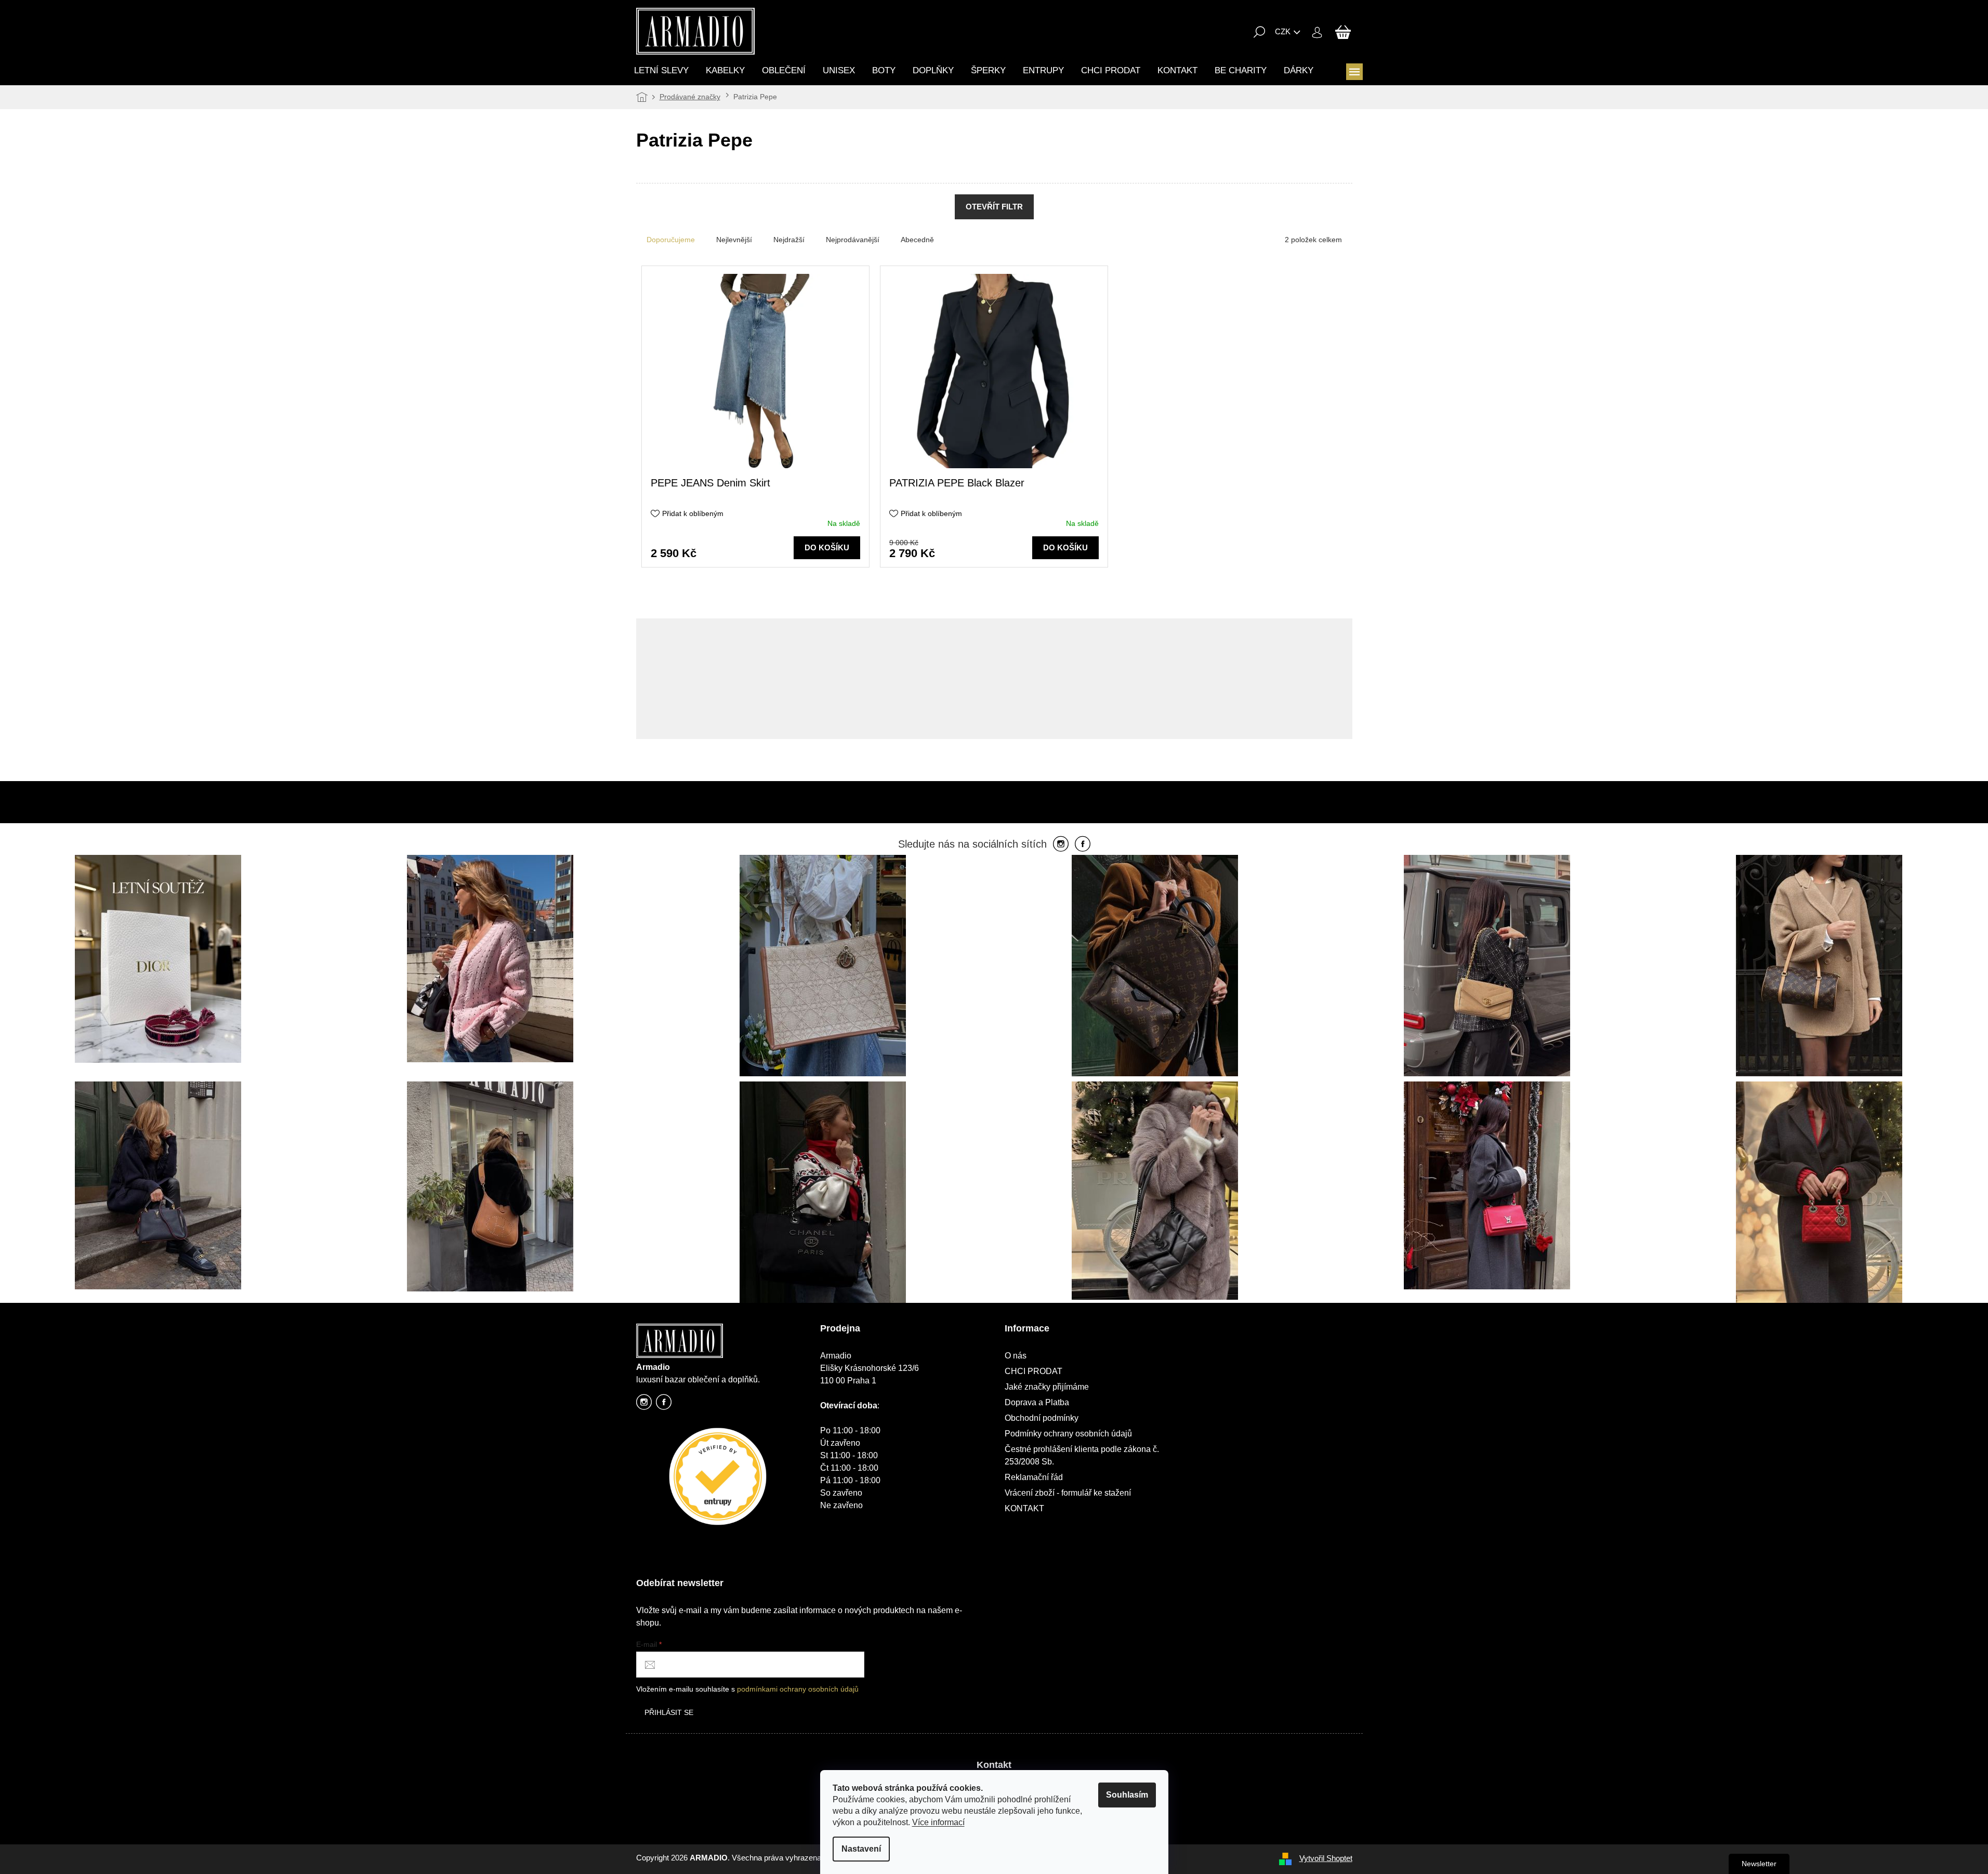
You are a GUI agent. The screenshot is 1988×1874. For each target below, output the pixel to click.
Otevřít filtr (994, 207)
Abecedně (917, 240)
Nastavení (861, 1849)
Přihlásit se (669, 1712)
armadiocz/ (644, 1405)
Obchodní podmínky (1042, 1418)
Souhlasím (1127, 1795)
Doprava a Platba (1037, 1402)
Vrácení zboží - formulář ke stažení (1068, 1493)
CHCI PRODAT (1034, 1371)
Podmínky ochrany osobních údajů (1068, 1434)
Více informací (938, 1822)
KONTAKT (1024, 1508)
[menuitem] (661, 70)
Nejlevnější (734, 240)
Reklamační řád (1034, 1477)
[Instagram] (1061, 844)
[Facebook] (1083, 844)
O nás (1016, 1356)
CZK (1283, 31)
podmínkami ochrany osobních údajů (798, 1689)
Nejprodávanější (853, 240)
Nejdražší (789, 240)
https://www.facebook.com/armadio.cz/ (664, 1405)
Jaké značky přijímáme (1047, 1387)
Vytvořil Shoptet (1326, 1858)
